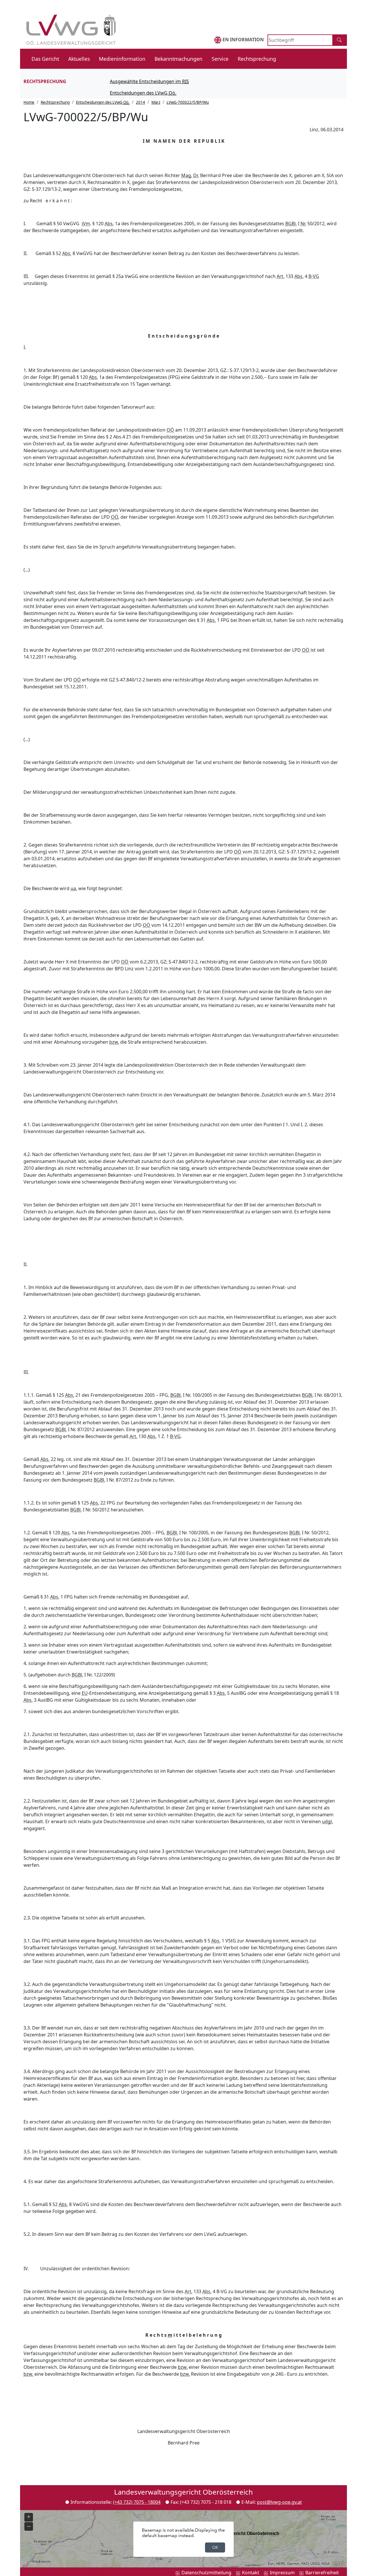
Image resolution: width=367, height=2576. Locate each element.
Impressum (282, 2573)
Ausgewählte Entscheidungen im (149, 81)
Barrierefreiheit (322, 2573)
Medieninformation (122, 59)
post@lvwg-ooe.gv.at (279, 2502)
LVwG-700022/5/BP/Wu (188, 102)
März (156, 102)
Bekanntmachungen (178, 59)
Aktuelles (79, 59)
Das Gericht (45, 59)
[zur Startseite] (70, 26)
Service (220, 59)
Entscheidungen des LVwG (152, 94)
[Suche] (340, 40)
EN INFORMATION (243, 40)
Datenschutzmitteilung (206, 2573)
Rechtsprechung (257, 59)
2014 (140, 102)
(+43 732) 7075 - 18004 (137, 2502)
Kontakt (251, 2573)
